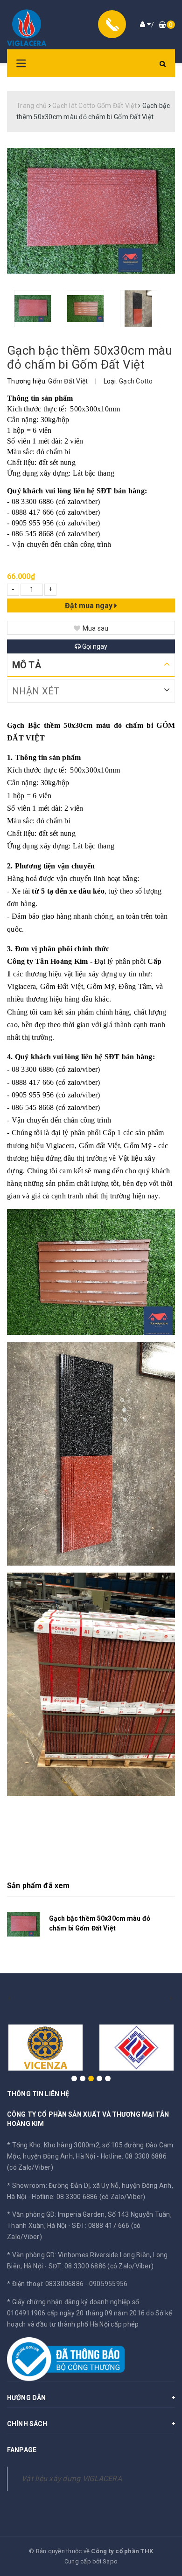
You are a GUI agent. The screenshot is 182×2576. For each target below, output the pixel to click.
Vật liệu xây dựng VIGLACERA (72, 2478)
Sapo (110, 2561)
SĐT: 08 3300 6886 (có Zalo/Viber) (101, 2266)
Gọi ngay (94, 646)
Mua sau (96, 628)
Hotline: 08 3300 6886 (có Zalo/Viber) (88, 2197)
